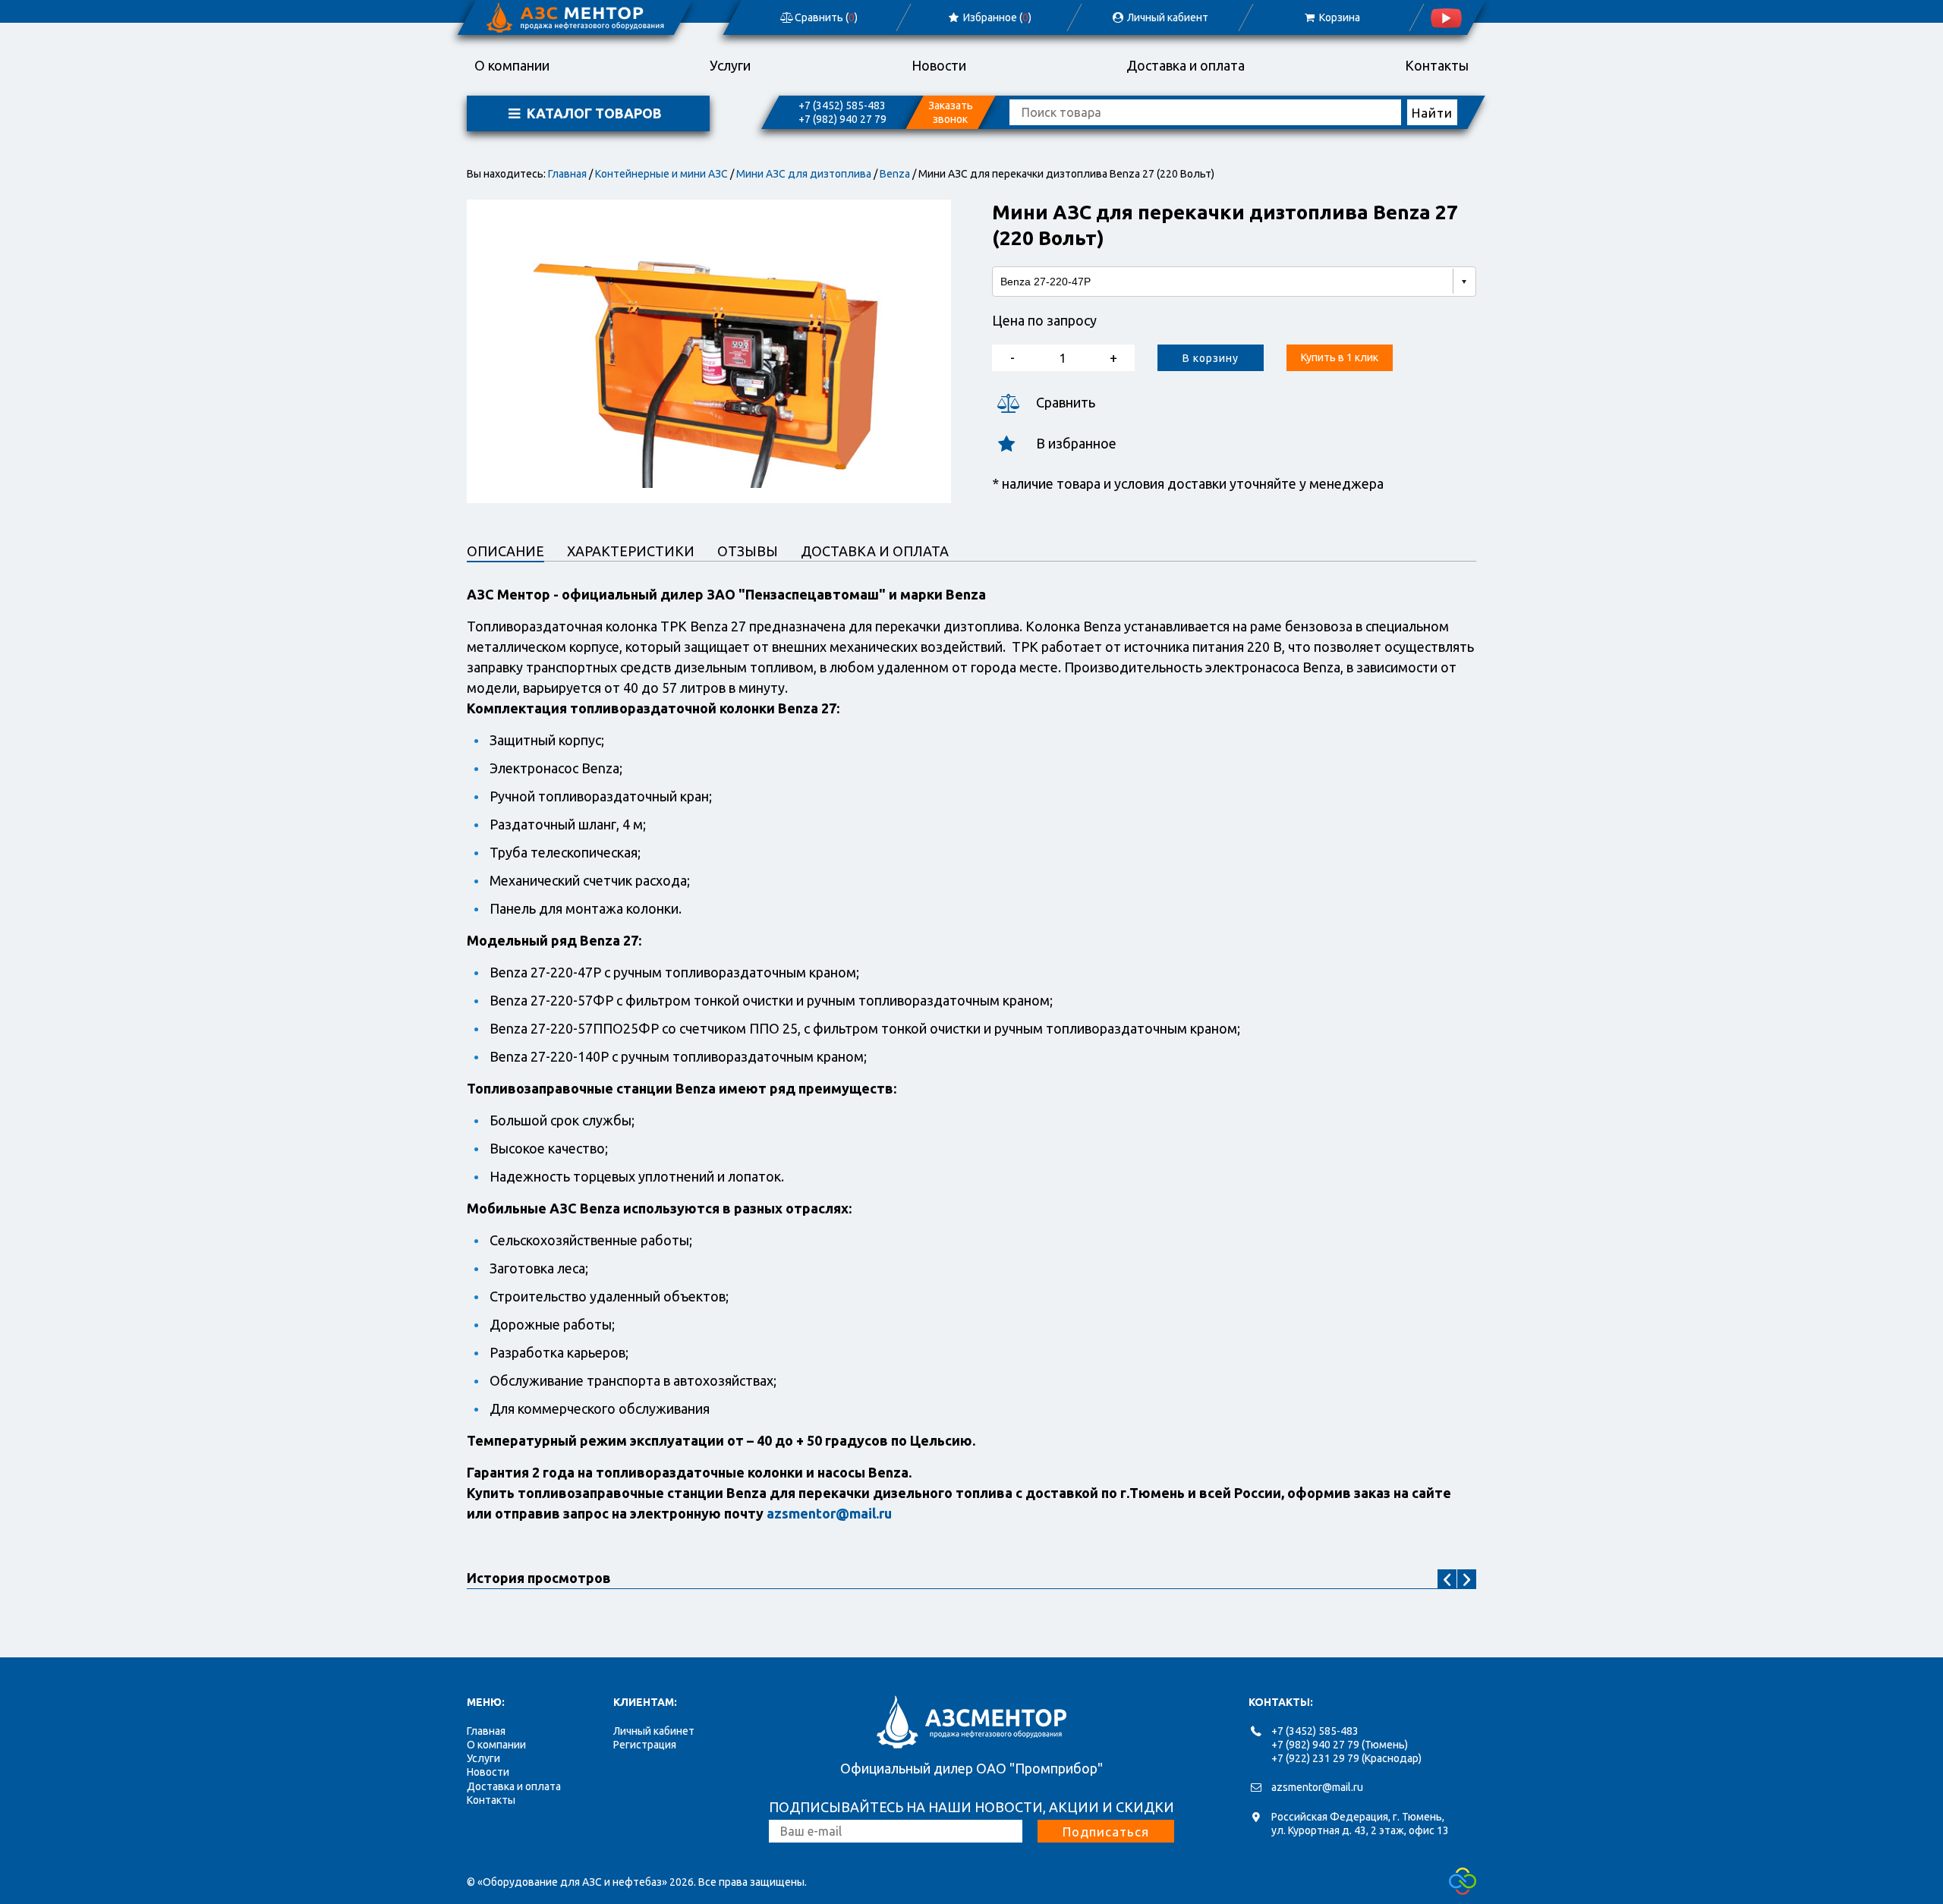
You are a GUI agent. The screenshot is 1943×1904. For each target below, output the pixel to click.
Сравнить (1066, 402)
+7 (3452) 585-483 (842, 105)
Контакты (1437, 65)
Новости (939, 65)
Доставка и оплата (1186, 65)
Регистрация (645, 1745)
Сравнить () (825, 17)
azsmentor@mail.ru (1317, 1787)
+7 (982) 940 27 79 (842, 119)
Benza (895, 174)
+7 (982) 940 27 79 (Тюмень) (1340, 1745)
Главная (567, 174)
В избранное (1076, 443)
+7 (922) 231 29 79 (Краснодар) (1346, 1758)
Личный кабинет (654, 1731)
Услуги (730, 65)
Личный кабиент (1167, 17)
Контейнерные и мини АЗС (661, 174)
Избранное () (996, 17)
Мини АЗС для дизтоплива (804, 174)
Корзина (1338, 17)
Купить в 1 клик (1340, 357)
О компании (512, 65)
